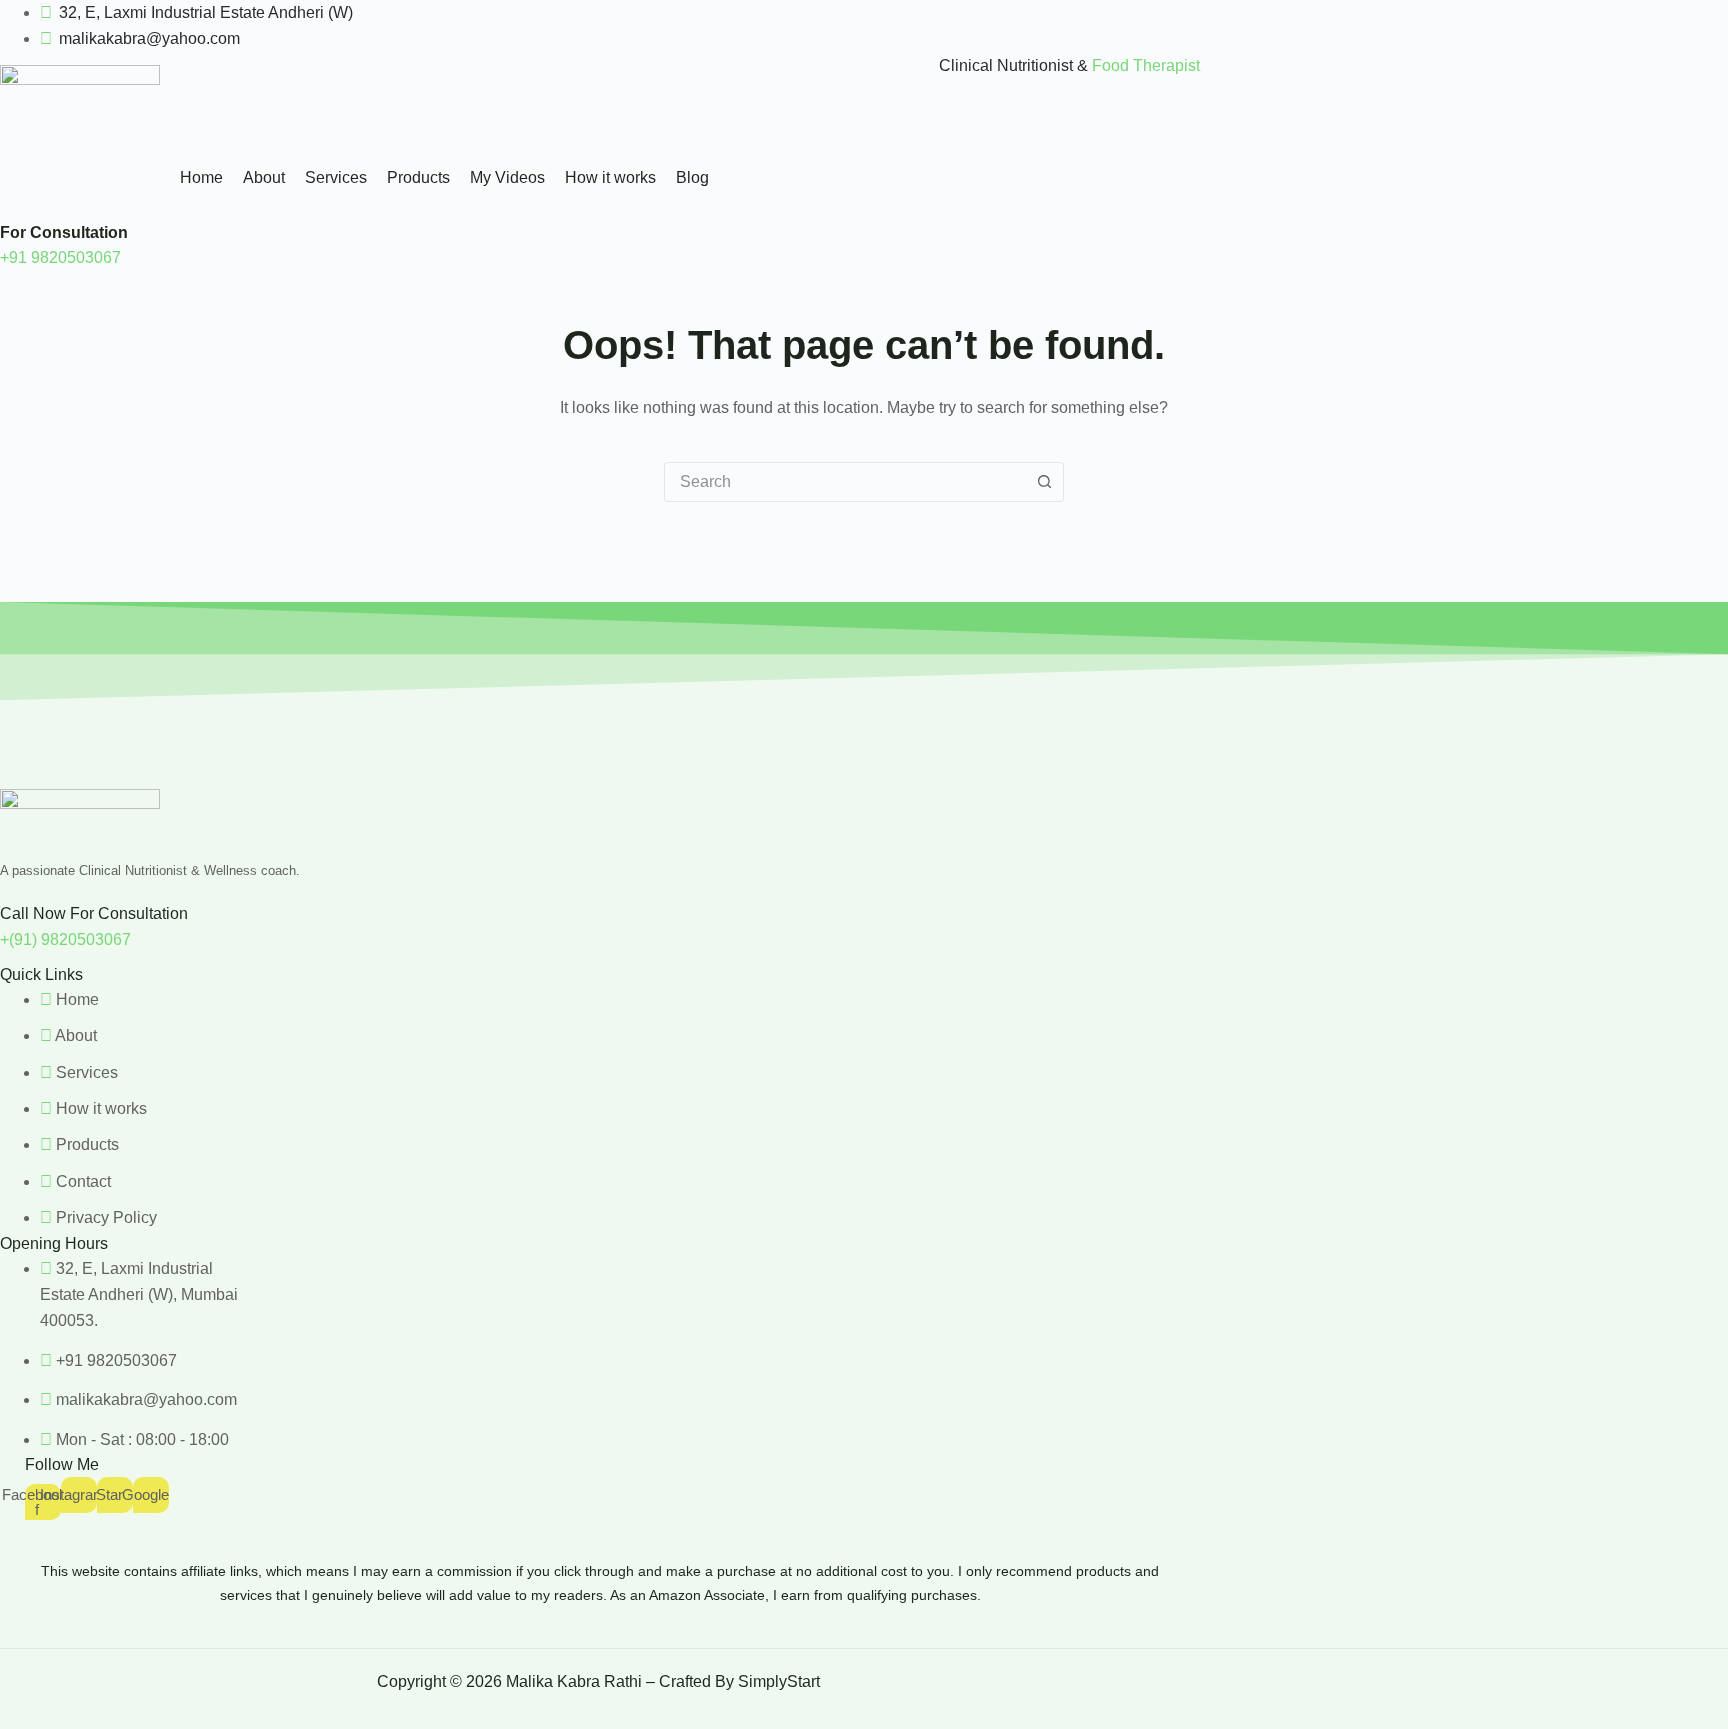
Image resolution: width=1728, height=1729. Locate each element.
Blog (692, 177)
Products (418, 177)
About (264, 177)
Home (201, 177)
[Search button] (1044, 482)
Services (336, 177)
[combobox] (845, 482)
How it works (610, 177)
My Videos (507, 177)
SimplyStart (781, 1681)
